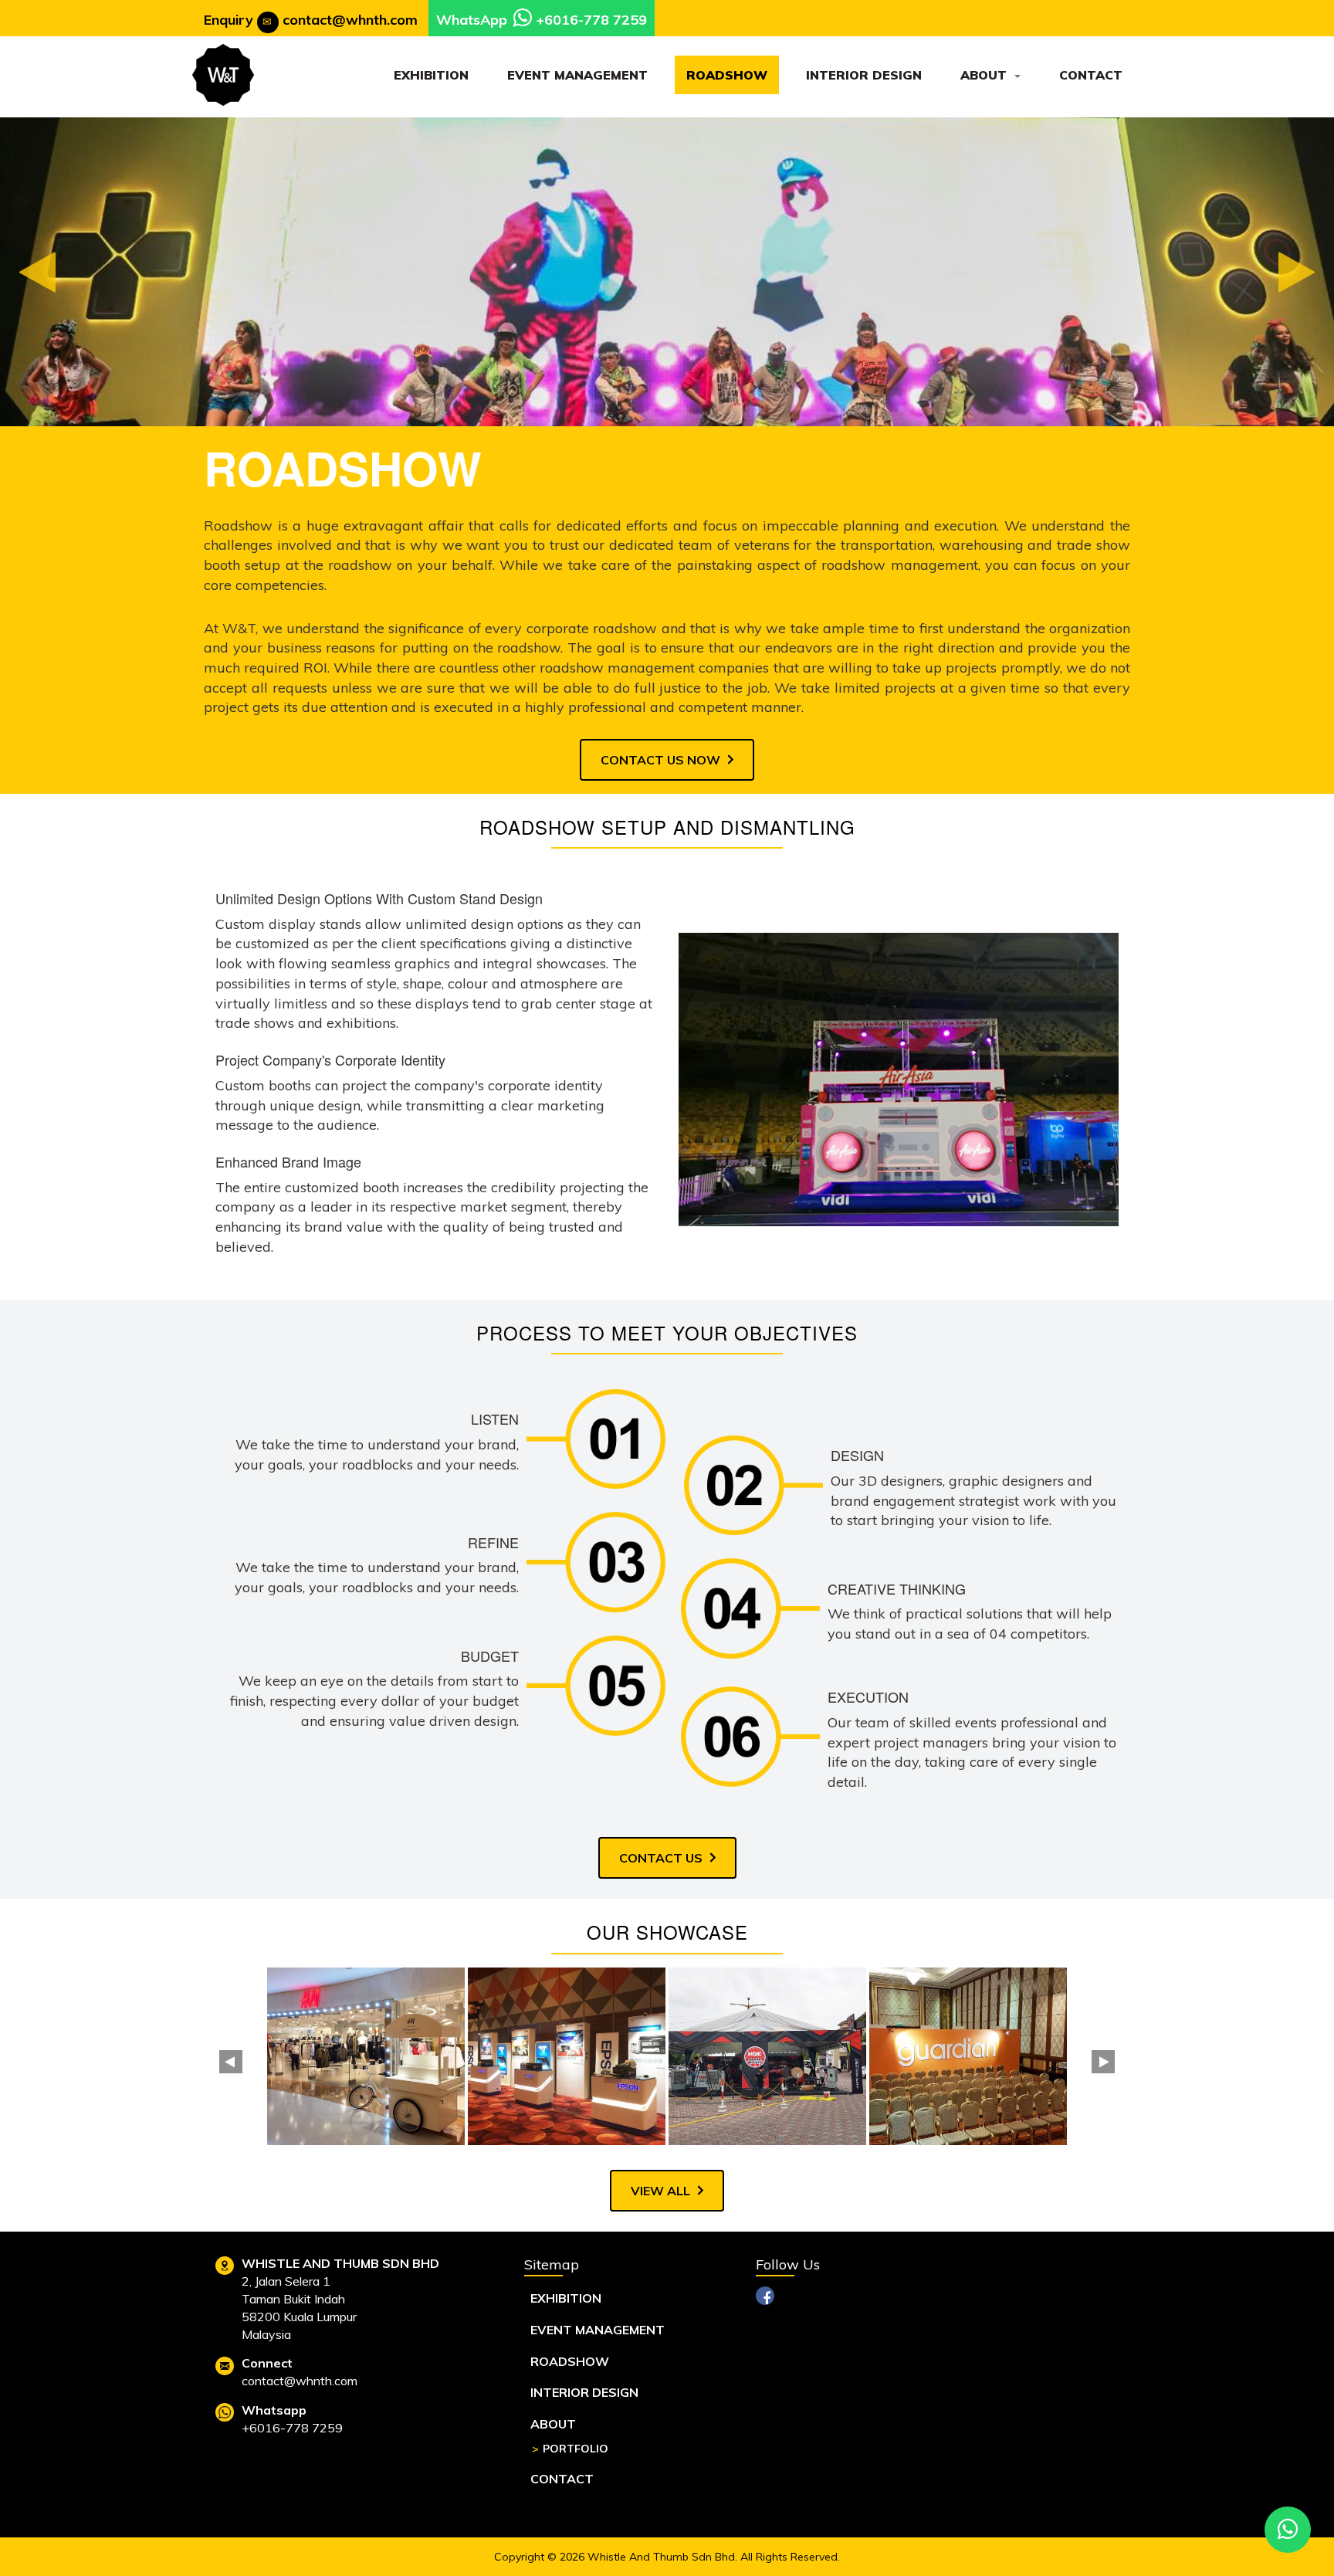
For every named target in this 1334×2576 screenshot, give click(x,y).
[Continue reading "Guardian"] (968, 2056)
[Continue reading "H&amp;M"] (366, 2056)
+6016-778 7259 (592, 20)
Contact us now (660, 760)
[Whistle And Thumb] (223, 75)
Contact (1091, 75)
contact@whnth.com (350, 20)
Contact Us (661, 1858)
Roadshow (727, 75)
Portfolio (576, 2449)
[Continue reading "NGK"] (767, 2056)
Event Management (577, 75)
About (985, 75)
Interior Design (864, 75)
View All (660, 2191)
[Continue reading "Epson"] (567, 2056)
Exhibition (431, 75)
